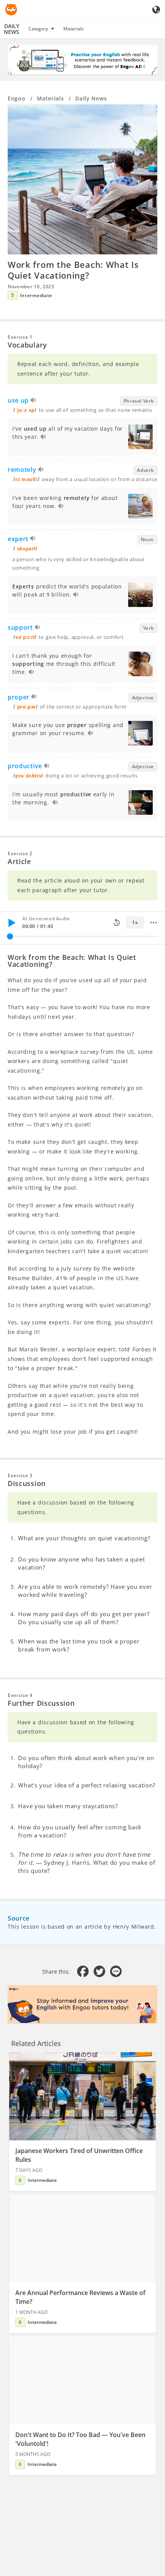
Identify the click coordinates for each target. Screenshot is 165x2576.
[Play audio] (34, 401)
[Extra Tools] (153, 923)
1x (135, 922)
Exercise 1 (20, 337)
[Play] (12, 923)
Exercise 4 (20, 1695)
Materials (73, 29)
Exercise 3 (20, 1475)
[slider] (10, 936)
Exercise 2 (20, 853)
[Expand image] (82, 179)
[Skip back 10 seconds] (117, 923)
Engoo (17, 98)
